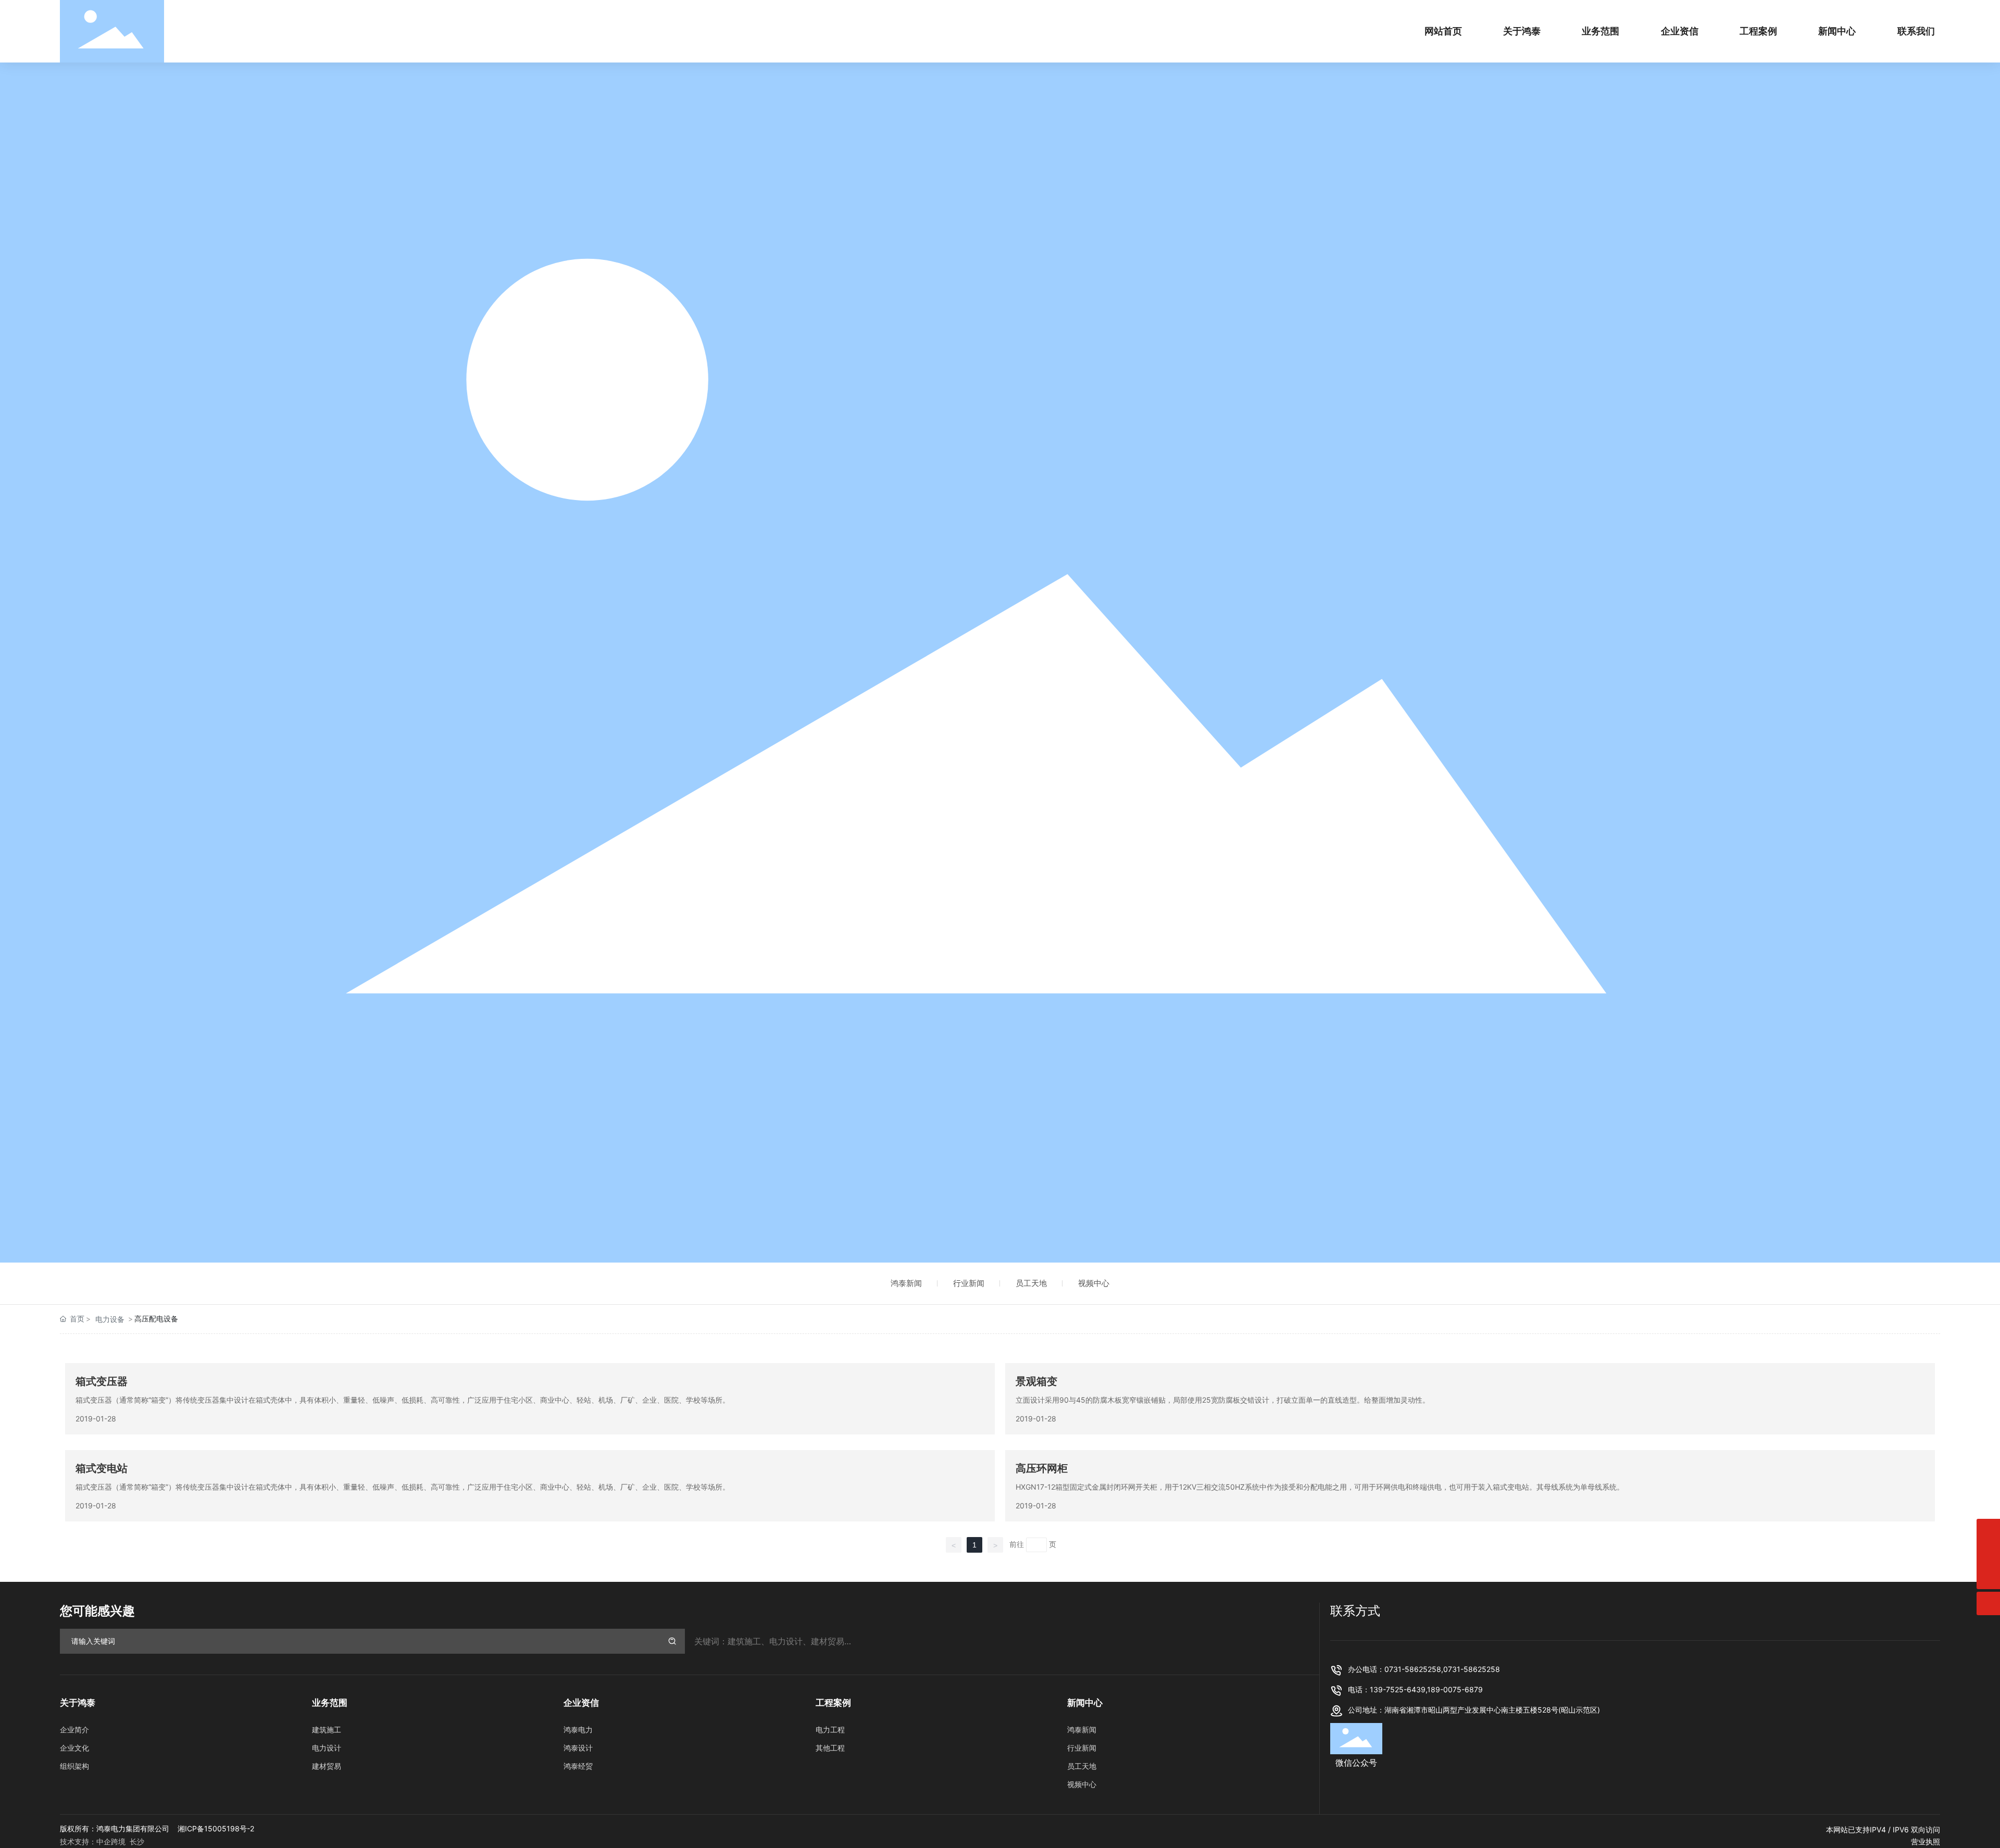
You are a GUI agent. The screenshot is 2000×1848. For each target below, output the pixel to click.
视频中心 (1094, 1283)
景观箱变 (1036, 1381)
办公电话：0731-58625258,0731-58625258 (1424, 1669)
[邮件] (1988, 1531)
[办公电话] (1988, 1554)
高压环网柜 (1042, 1468)
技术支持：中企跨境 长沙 (102, 1841)
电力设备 (110, 1319)
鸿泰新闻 (906, 1283)
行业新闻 (969, 1283)
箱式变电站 (102, 1468)
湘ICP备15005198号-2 (216, 1828)
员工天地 (1031, 1283)
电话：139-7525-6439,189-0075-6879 (1415, 1689)
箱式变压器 (102, 1381)
